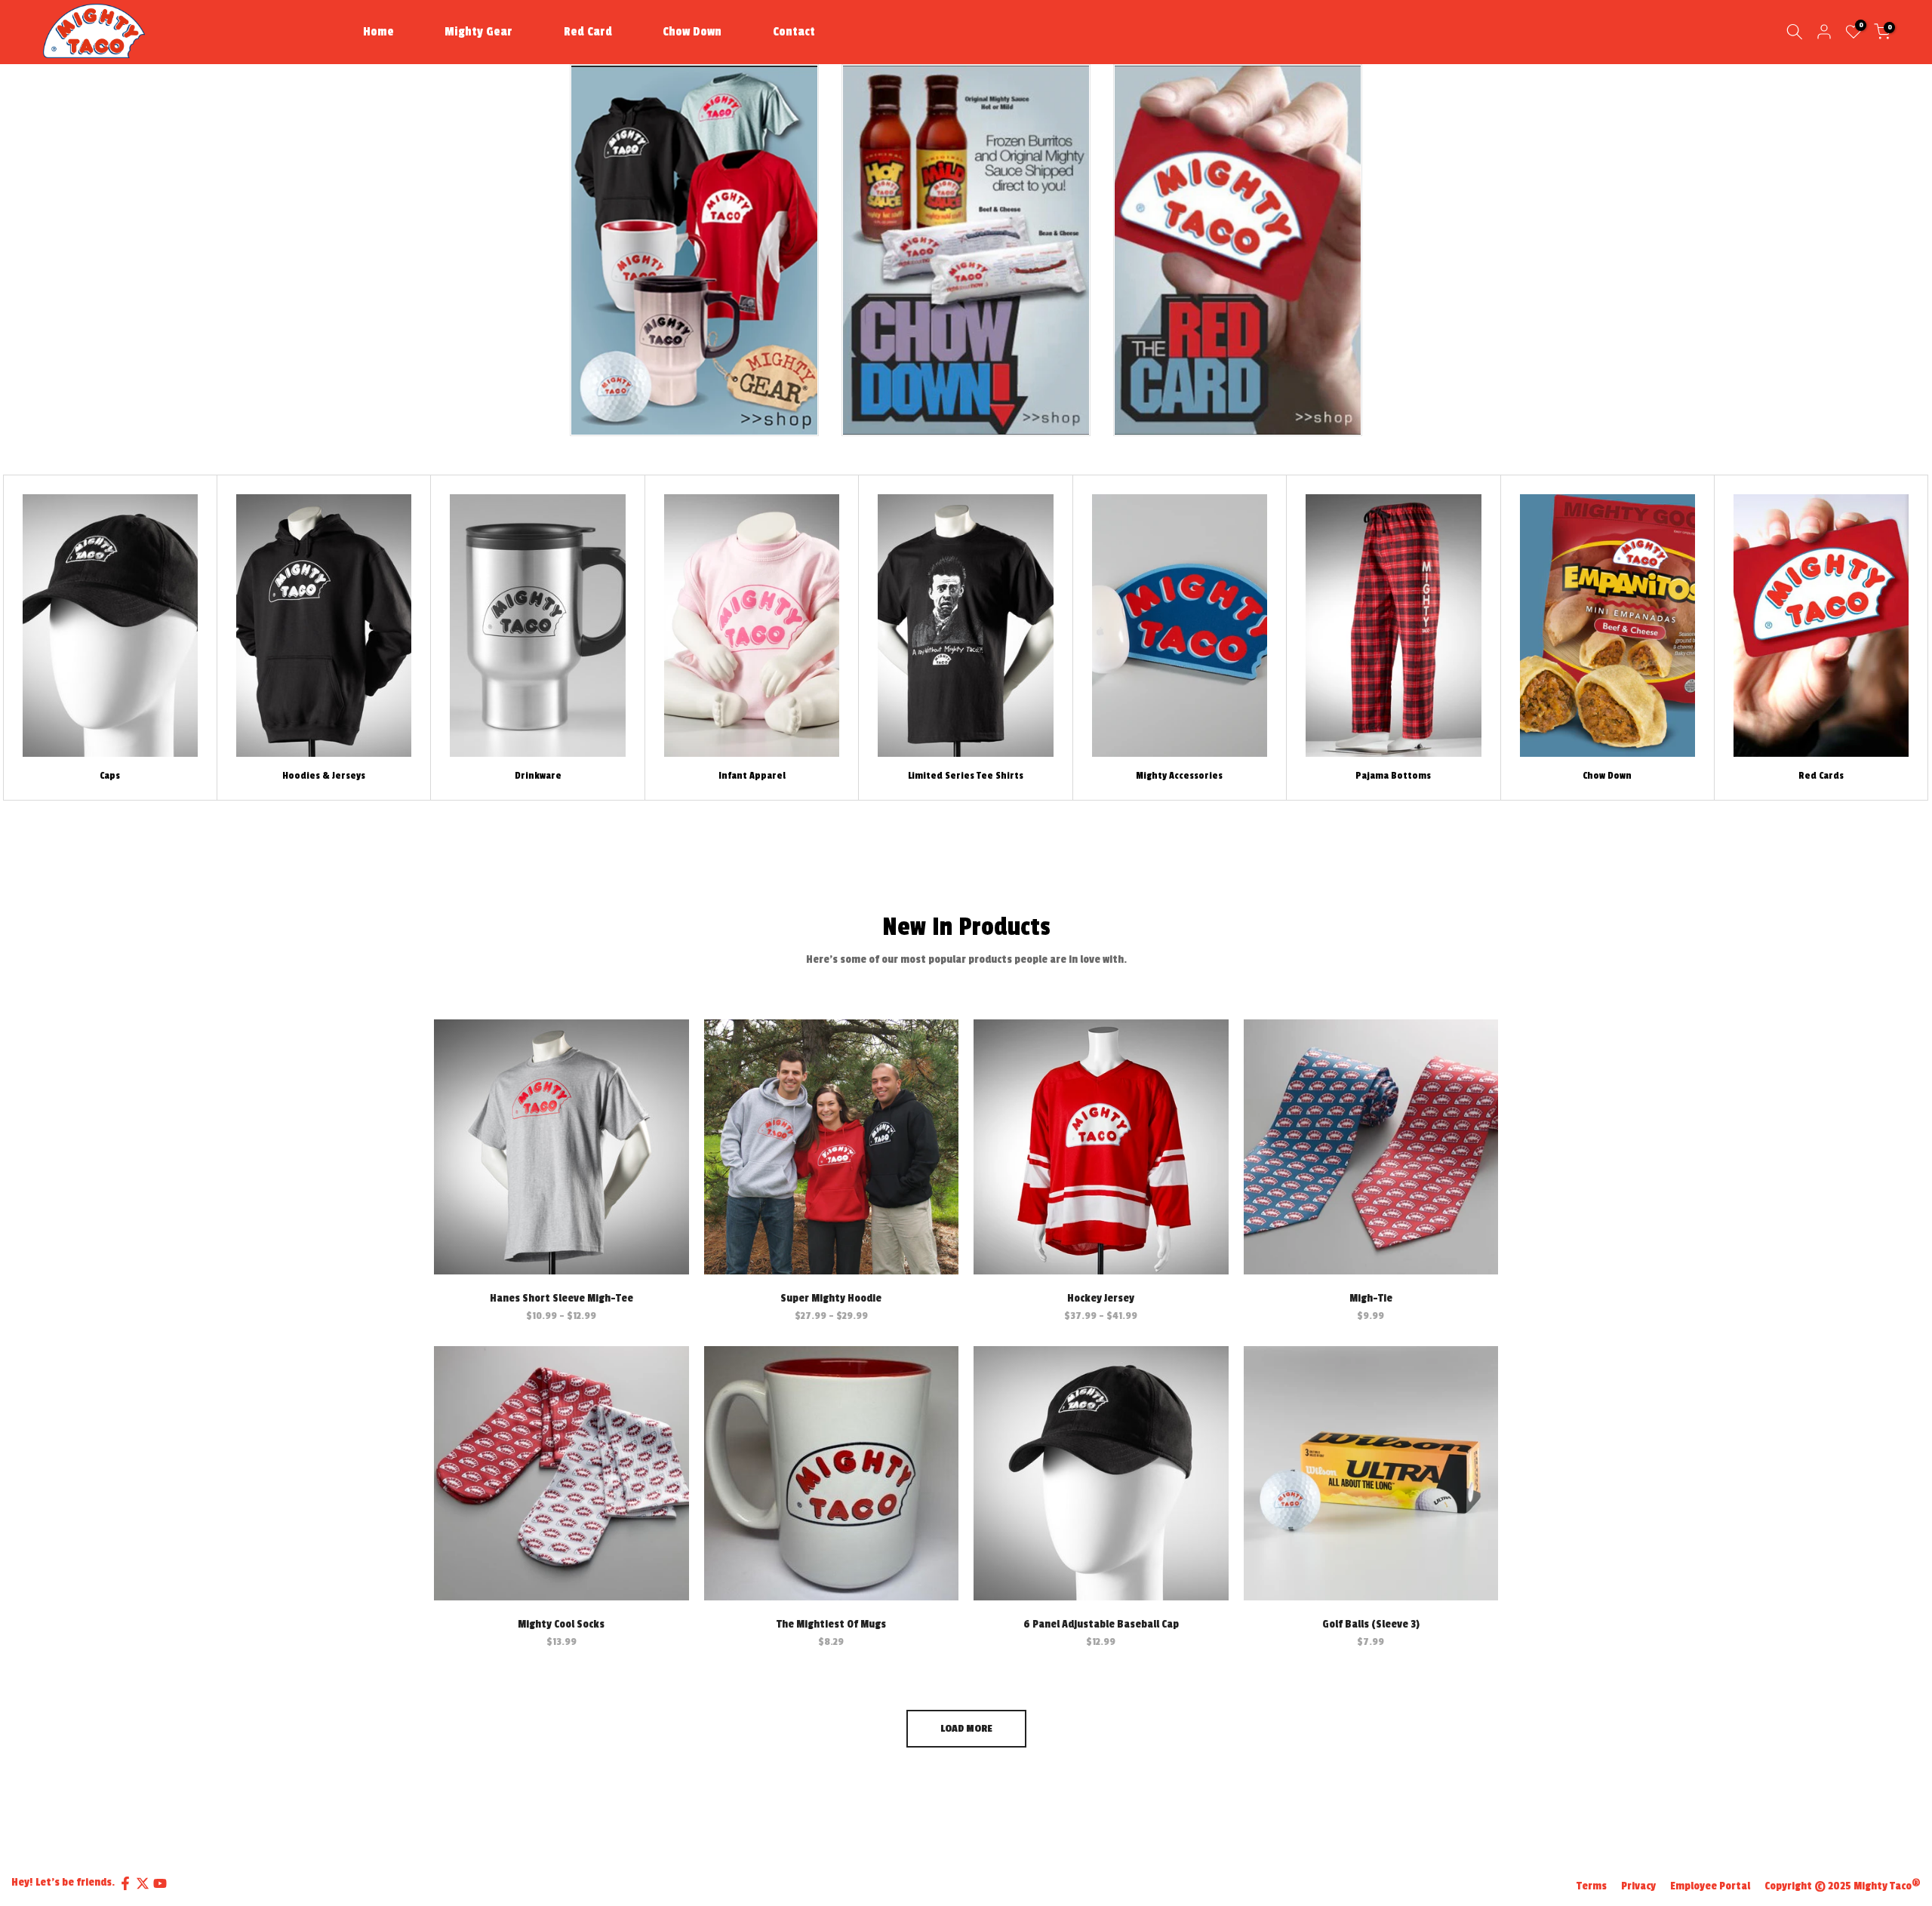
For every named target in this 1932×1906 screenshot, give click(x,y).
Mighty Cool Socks (561, 1624)
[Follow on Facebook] (125, 1883)
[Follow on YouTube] (160, 1883)
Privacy (1638, 1886)
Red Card (588, 32)
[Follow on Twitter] (143, 1883)
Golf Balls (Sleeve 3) (1371, 1624)
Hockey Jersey (1101, 1298)
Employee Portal (1710, 1886)
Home (378, 32)
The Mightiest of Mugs (831, 1624)
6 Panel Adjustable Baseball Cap (1101, 1624)
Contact (794, 32)
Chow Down (692, 32)
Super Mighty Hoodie (831, 1298)
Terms (1592, 1886)
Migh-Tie (1371, 1298)
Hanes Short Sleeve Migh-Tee (561, 1298)
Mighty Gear (478, 32)
